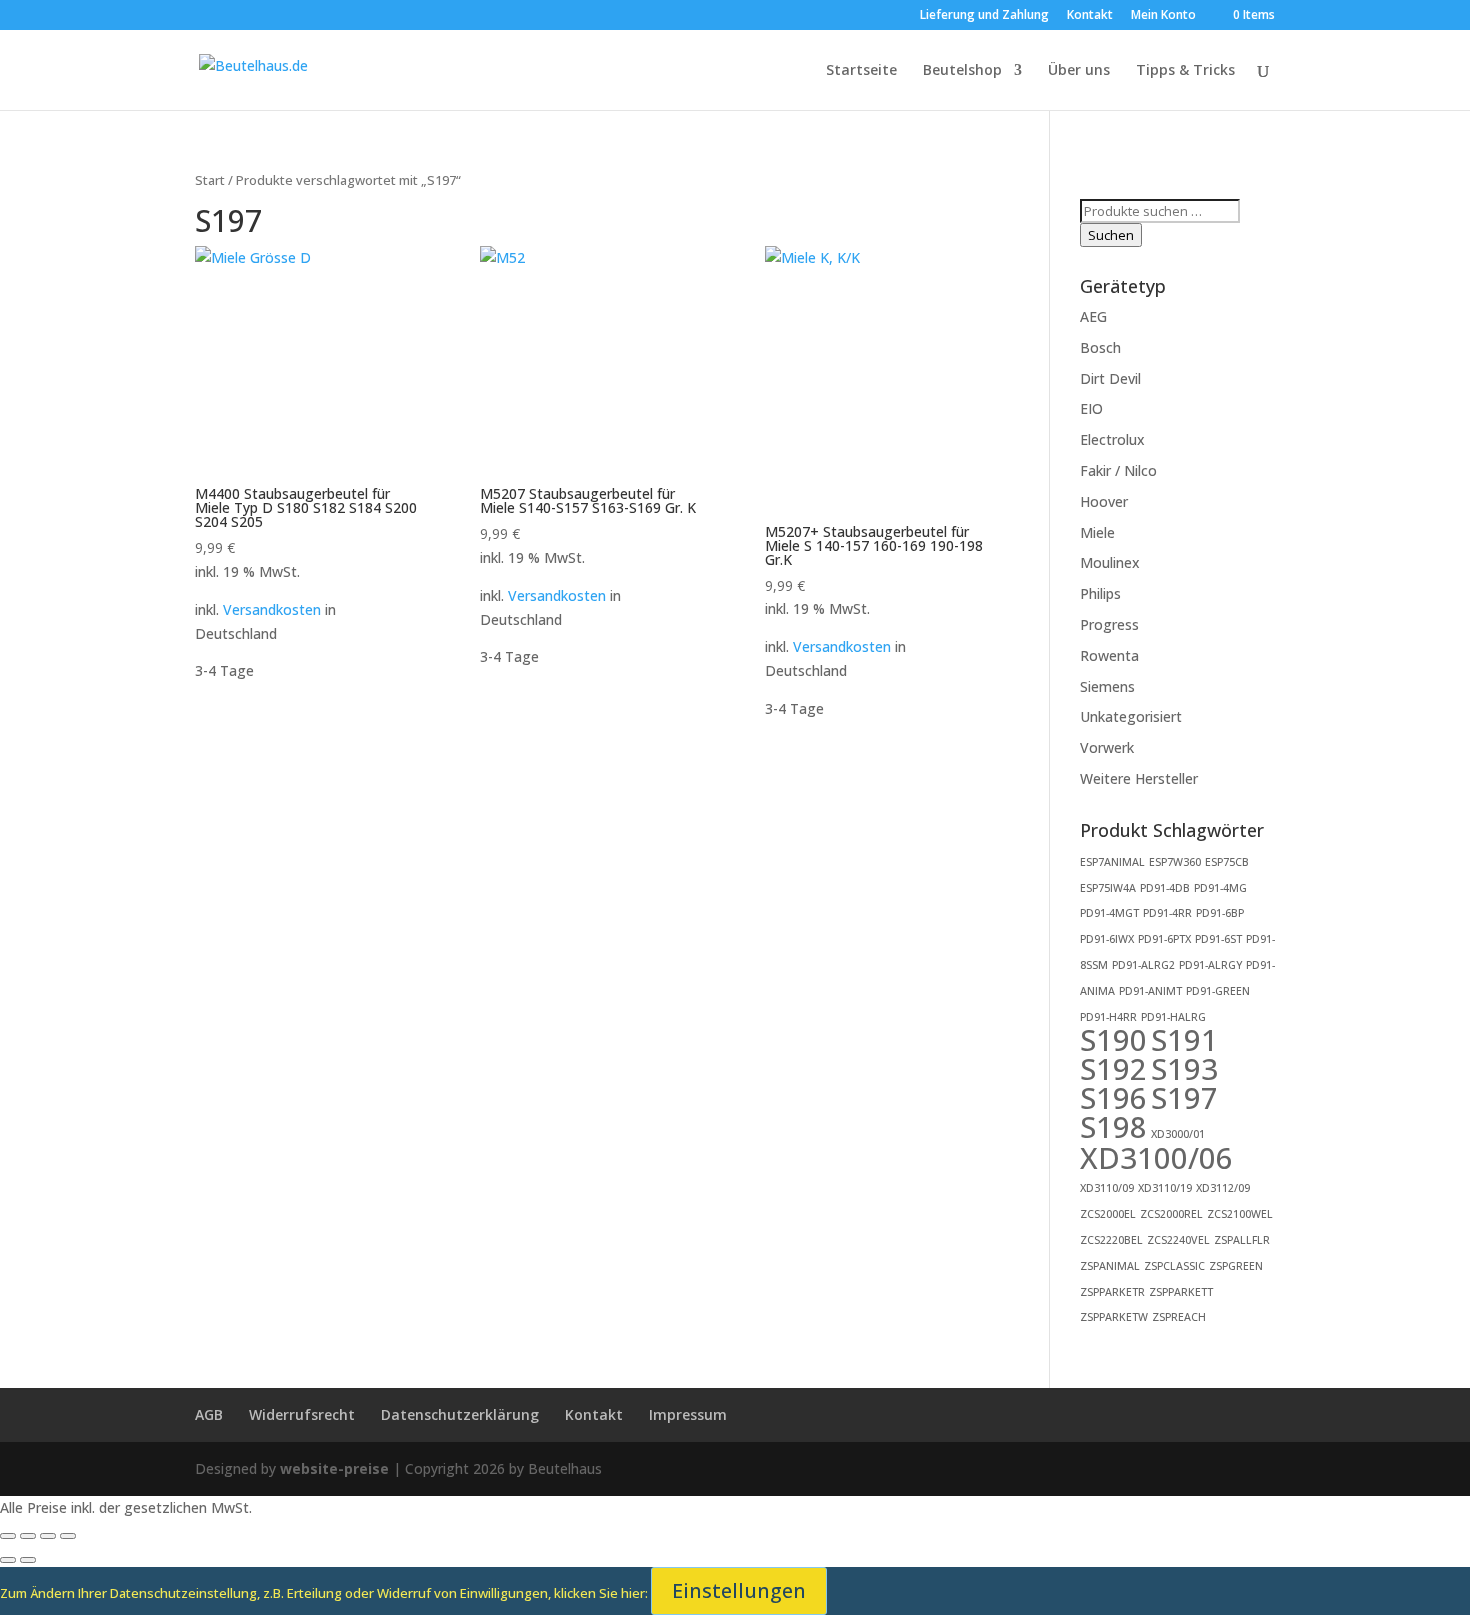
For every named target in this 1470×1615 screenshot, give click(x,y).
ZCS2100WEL (1240, 1214)
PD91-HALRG (1173, 1017)
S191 (1184, 1040)
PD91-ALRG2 (1143, 965)
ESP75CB (1227, 862)
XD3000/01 (1178, 1134)
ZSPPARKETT (1181, 1292)
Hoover (1104, 501)
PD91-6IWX (1107, 939)
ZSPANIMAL (1110, 1266)
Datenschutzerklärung (460, 1414)
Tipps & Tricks (1185, 71)
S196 (1113, 1098)
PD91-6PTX (1164, 939)
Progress (1109, 624)
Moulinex (1110, 562)
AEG (1093, 316)
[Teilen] (48, 1536)
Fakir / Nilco (1118, 470)
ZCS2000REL (1171, 1214)
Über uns (1079, 71)
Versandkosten (272, 609)
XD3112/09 (1223, 1188)
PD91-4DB (1165, 888)
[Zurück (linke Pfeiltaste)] (8, 1560)
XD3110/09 (1107, 1188)
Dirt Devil (1110, 378)
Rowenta (1109, 655)
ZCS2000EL (1108, 1214)
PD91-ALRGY (1210, 965)
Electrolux (1112, 439)
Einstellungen (739, 1590)
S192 (1113, 1069)
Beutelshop (962, 71)
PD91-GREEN (1218, 991)
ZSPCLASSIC (1174, 1266)
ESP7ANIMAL (1112, 862)
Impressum (688, 1414)
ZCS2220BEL (1111, 1240)
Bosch (1100, 347)
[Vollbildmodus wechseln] (28, 1536)
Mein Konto (1163, 16)
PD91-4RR (1167, 913)
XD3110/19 (1165, 1188)
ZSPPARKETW (1114, 1317)
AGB (209, 1414)
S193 (1184, 1069)
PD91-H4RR (1108, 1017)
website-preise (334, 1468)
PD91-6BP (1220, 913)
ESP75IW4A (1108, 888)
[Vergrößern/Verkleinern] (8, 1536)
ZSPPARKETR (1112, 1292)
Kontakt (1090, 16)
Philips (1100, 593)
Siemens (1107, 686)
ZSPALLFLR (1242, 1240)
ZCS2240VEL (1178, 1240)
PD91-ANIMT (1150, 991)
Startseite (861, 71)
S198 (1113, 1127)
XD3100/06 (1156, 1158)
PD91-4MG (1220, 888)
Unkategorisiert (1131, 716)
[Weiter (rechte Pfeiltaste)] (28, 1560)
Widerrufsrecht (302, 1414)
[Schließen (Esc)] (68, 1536)
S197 (1184, 1098)
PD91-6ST (1218, 939)
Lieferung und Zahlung (984, 16)
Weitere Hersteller (1139, 778)
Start (210, 180)
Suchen (1111, 235)
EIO (1091, 408)
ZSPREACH (1179, 1317)
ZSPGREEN (1236, 1266)
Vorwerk (1107, 747)
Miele (1097, 532)
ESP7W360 (1175, 862)
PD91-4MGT (1109, 913)
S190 (1113, 1040)
